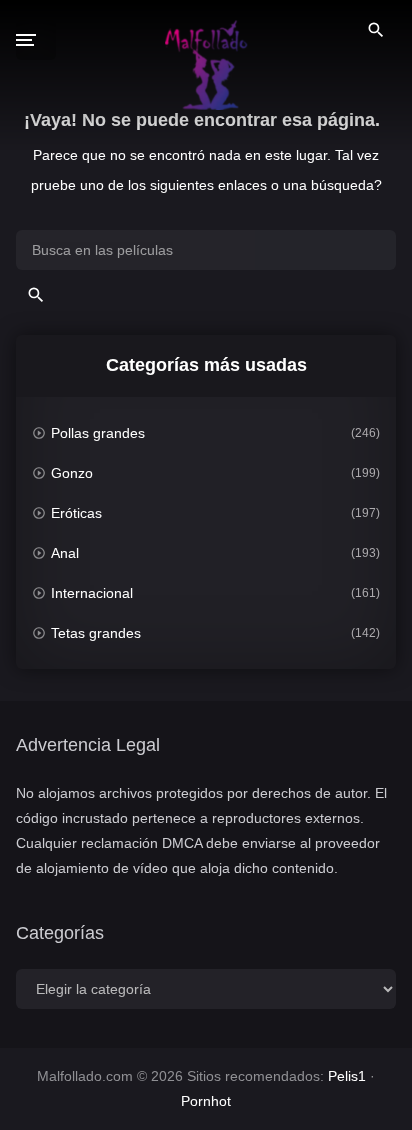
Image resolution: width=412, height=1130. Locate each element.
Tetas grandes (96, 633)
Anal (65, 553)
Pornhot (206, 1101)
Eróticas (76, 513)
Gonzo (72, 473)
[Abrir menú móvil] (36, 40)
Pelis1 (347, 1076)
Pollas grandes (98, 433)
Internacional (92, 593)
